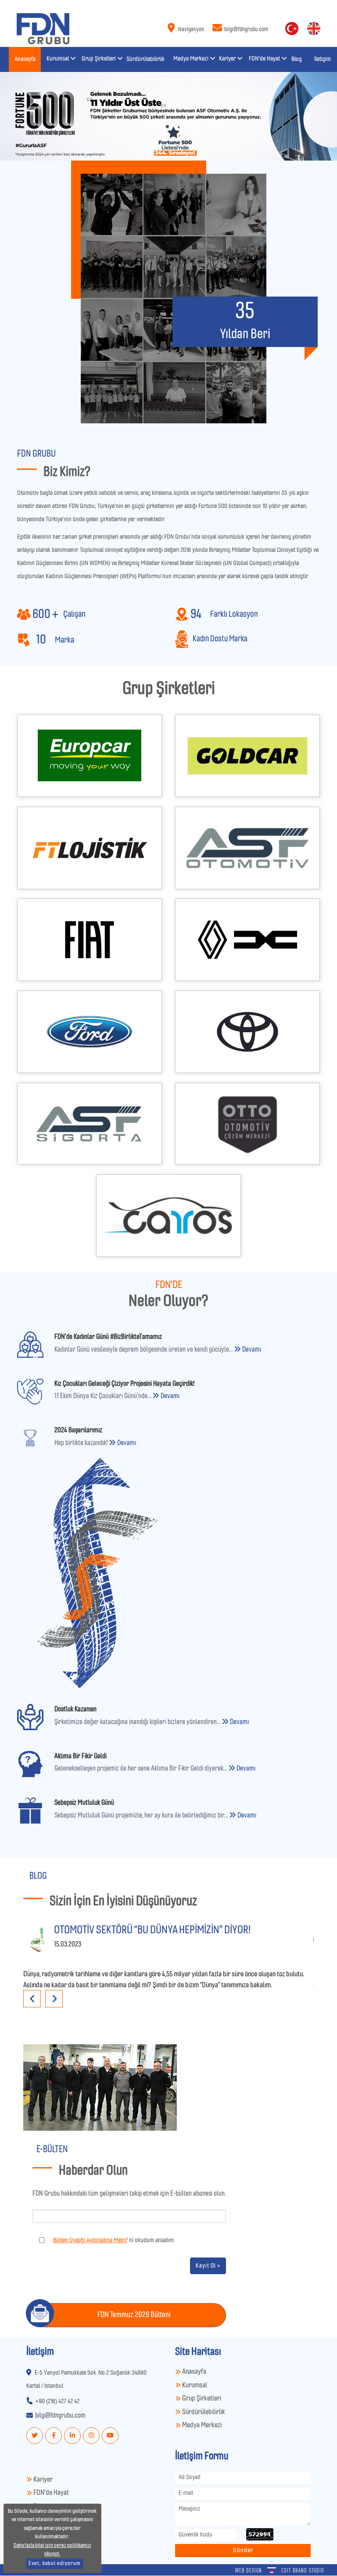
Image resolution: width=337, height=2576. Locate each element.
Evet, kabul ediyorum (55, 2563)
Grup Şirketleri (201, 2399)
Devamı (251, 1349)
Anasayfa (194, 2372)
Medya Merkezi (201, 2425)
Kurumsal (194, 2385)
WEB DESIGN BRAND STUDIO (280, 2571)
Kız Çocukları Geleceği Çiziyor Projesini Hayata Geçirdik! (124, 1384)
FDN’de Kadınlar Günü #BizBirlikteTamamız (108, 1337)
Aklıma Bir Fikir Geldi (81, 1756)
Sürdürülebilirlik (203, 2412)
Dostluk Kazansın (75, 1709)
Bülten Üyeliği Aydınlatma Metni (90, 2240)
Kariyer (42, 2480)
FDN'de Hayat (50, 2493)
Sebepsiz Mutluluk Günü (84, 1803)
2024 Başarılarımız (78, 1430)
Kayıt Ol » (208, 2266)
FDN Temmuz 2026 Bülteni (134, 2315)
